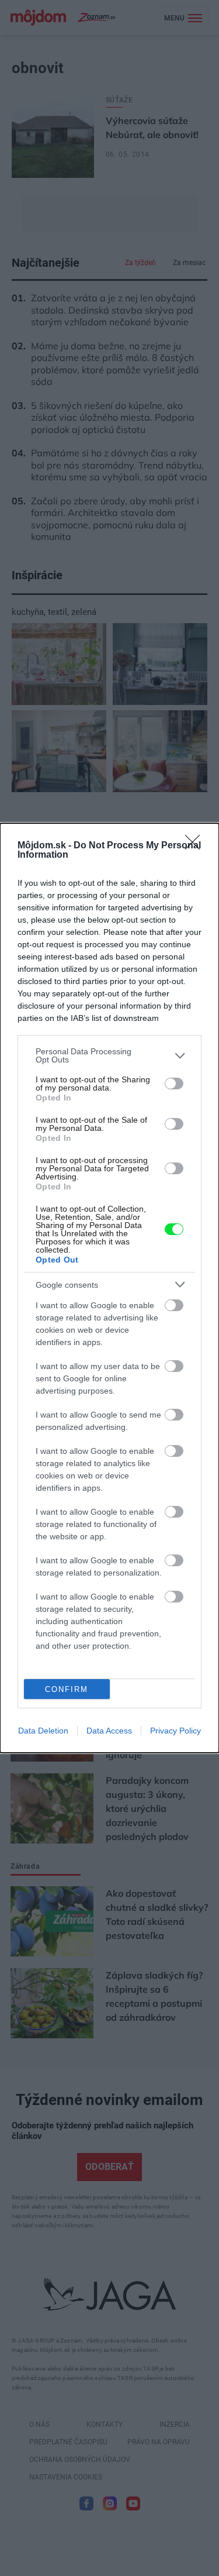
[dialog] (109, 1288)
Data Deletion (43, 1731)
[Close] (196, 846)
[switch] (174, 1084)
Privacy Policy (175, 1731)
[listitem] (109, 1055)
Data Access (109, 1731)
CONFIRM (67, 1689)
